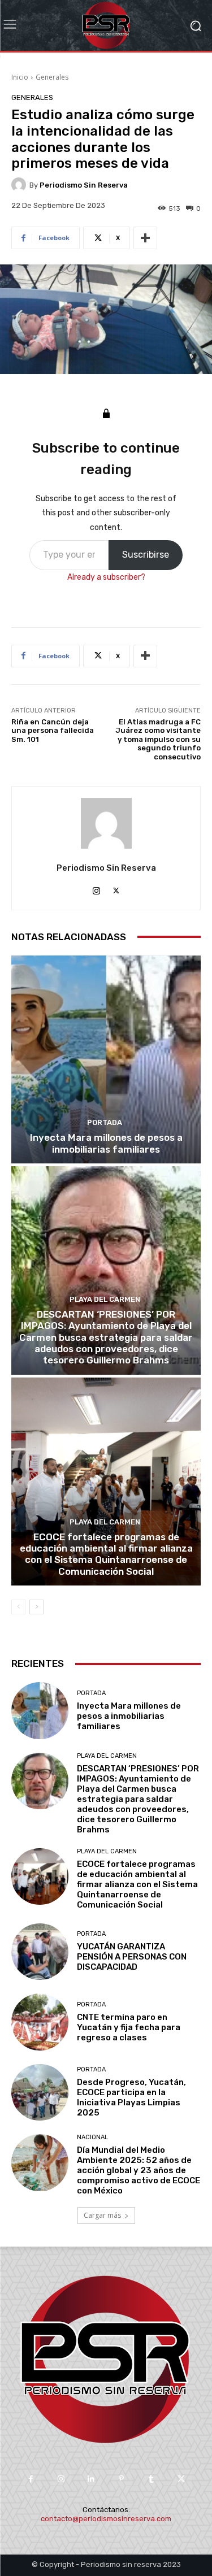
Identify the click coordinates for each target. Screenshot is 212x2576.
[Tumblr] (151, 2479)
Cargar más (102, 2215)
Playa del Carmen (105, 1299)
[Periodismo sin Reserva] (20, 185)
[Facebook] (31, 2479)
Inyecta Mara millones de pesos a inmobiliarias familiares (106, 1143)
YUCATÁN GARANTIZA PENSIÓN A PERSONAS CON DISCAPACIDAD (132, 1957)
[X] (116, 889)
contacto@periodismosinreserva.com (106, 2519)
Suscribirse (146, 555)
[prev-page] (18, 1607)
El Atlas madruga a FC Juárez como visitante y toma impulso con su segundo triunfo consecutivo (158, 739)
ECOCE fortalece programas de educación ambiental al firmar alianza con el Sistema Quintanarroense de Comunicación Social (106, 1554)
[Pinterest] (121, 2479)
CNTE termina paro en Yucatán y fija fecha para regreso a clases (129, 2027)
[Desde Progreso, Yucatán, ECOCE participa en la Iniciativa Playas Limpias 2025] (40, 2093)
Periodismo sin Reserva (84, 185)
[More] (145, 238)
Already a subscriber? (106, 577)
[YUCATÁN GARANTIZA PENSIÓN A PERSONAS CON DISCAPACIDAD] (40, 1952)
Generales (52, 77)
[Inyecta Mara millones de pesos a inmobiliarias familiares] (106, 1060)
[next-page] (36, 1607)
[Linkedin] (91, 2479)
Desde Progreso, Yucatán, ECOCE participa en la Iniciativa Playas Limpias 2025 (131, 2097)
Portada (105, 1122)
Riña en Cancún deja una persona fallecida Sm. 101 (53, 731)
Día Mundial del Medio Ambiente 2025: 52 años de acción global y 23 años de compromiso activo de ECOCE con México (139, 2170)
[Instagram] (96, 889)
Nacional (92, 2137)
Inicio (20, 77)
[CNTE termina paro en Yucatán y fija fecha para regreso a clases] (40, 2022)
